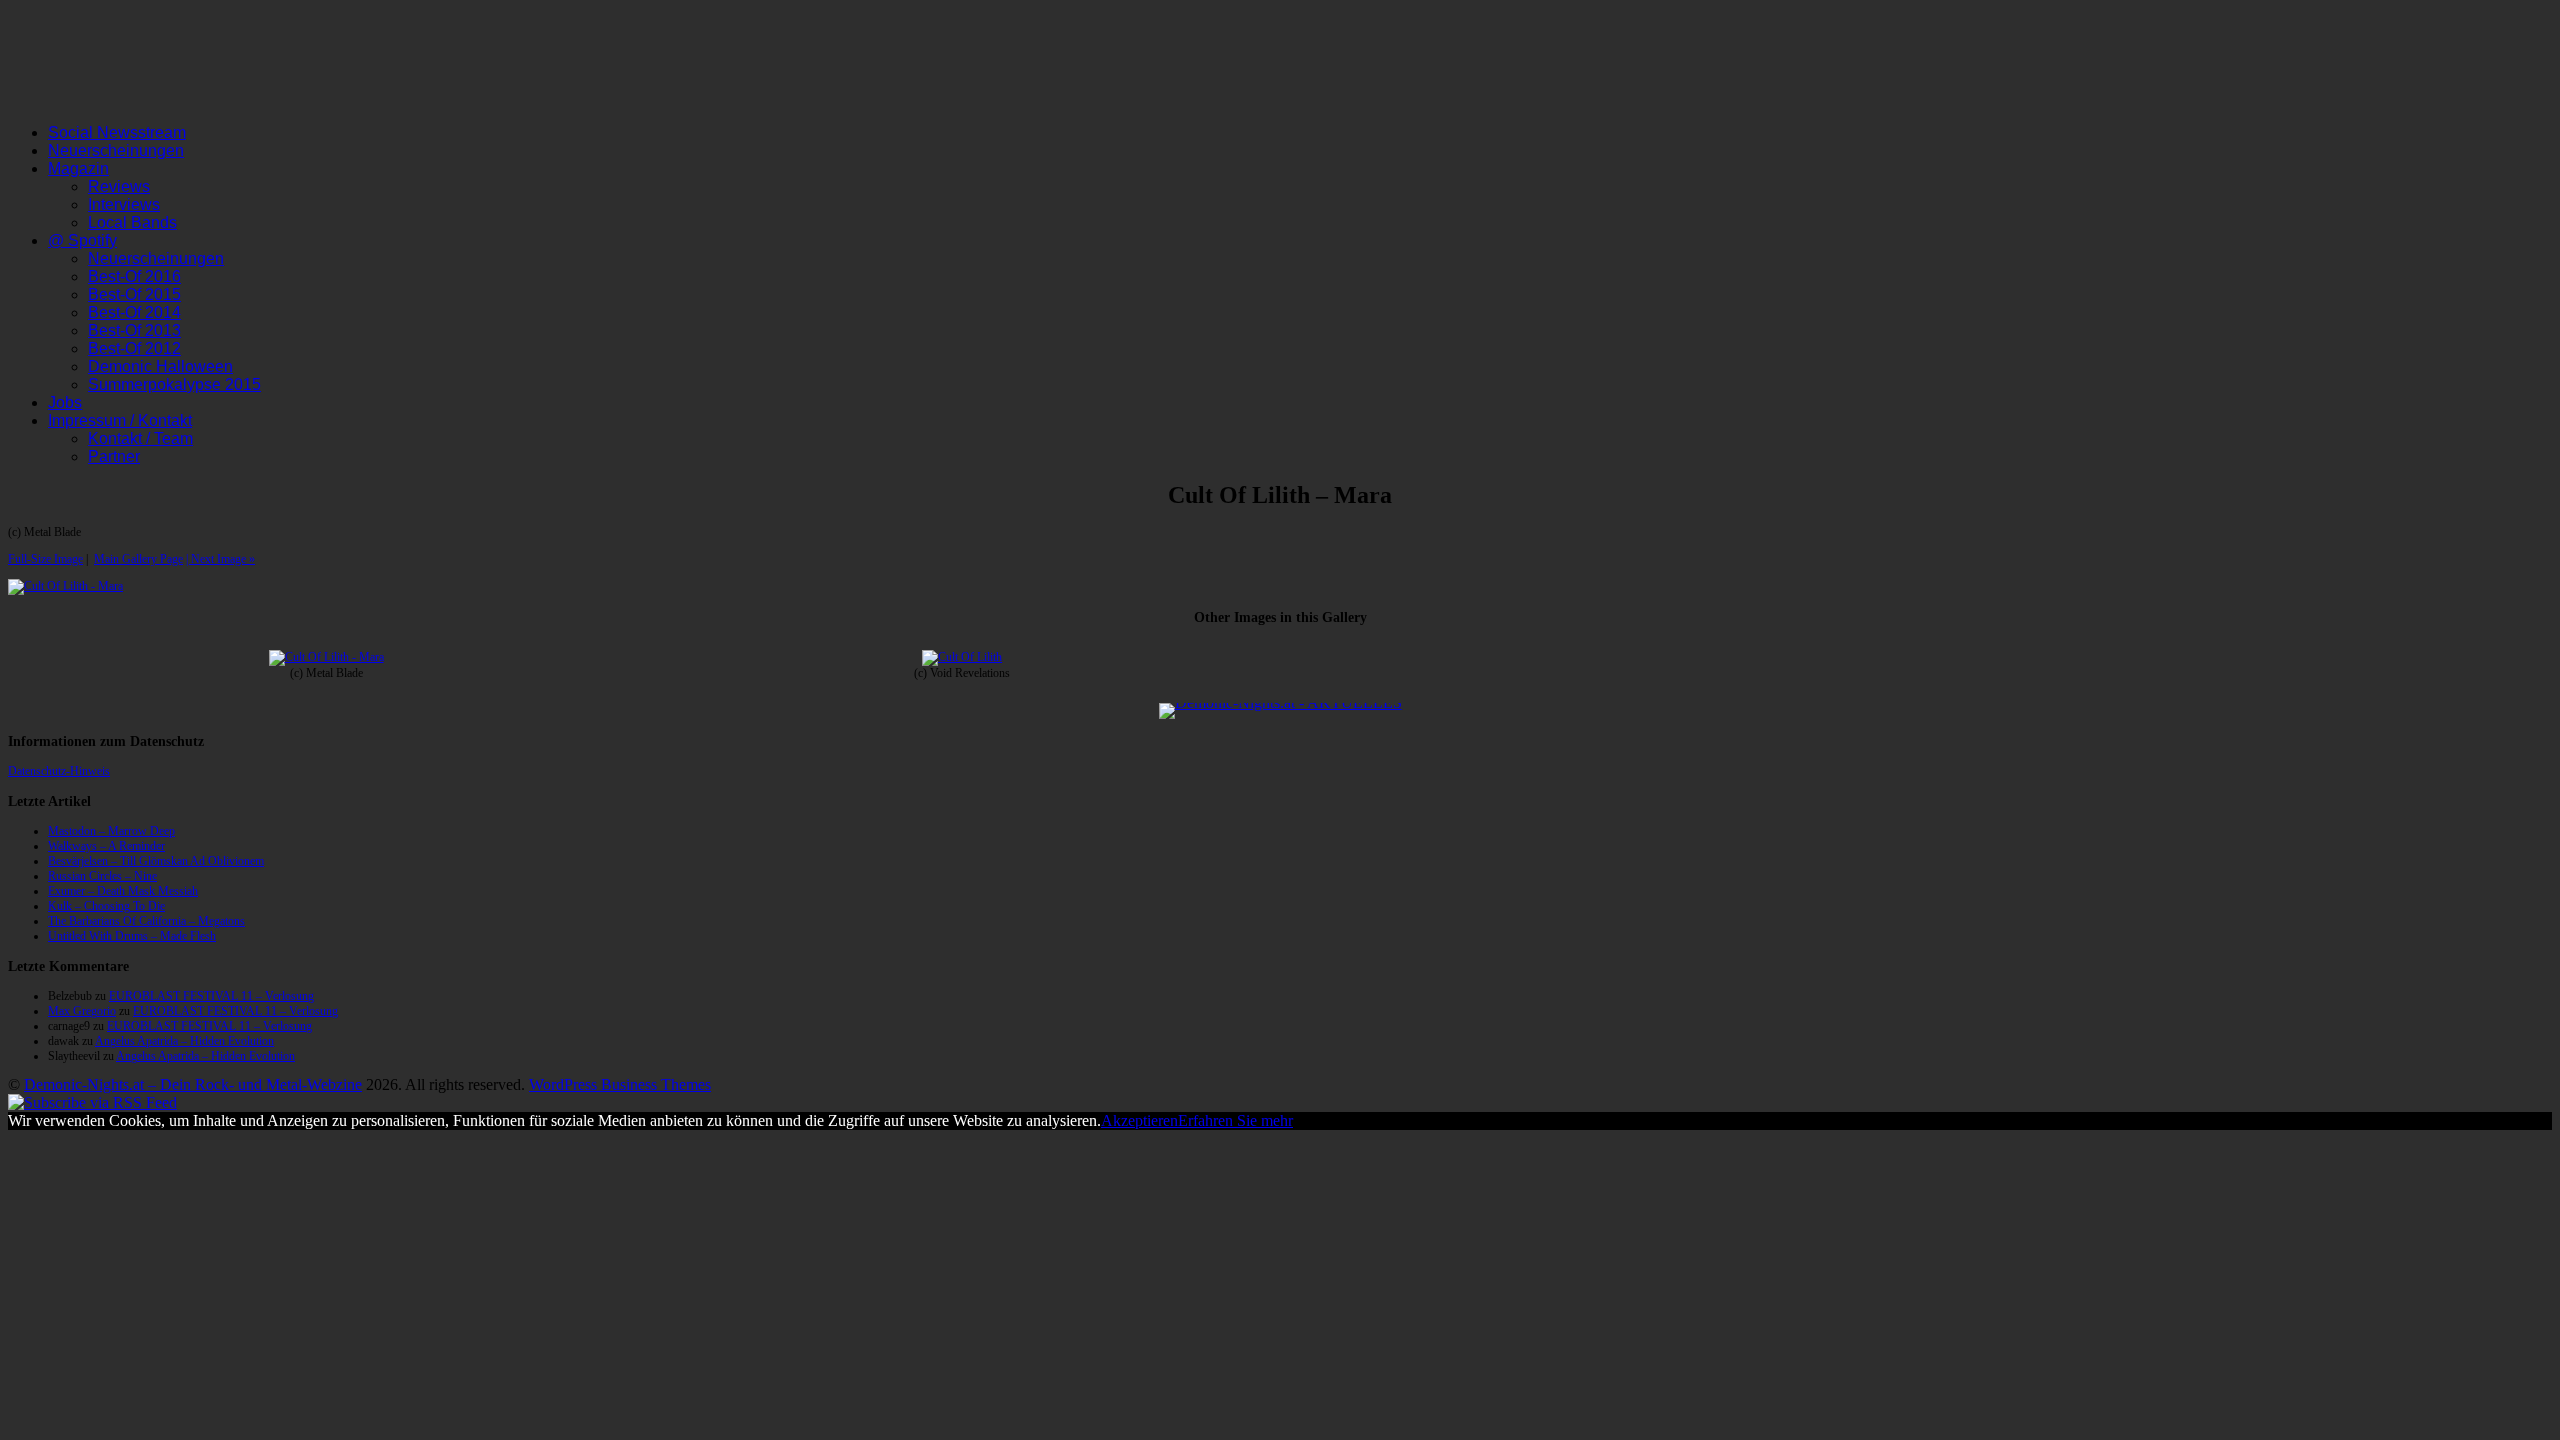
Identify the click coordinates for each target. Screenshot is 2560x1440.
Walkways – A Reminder (106, 846)
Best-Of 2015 (134, 294)
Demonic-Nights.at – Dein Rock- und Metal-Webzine (193, 1084)
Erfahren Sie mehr (1235, 1120)
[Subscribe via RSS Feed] (92, 1102)
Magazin (78, 168)
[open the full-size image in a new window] (65, 586)
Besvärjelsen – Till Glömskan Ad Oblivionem (156, 861)
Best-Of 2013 (134, 330)
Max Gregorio (82, 1011)
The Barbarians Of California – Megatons (146, 921)
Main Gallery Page (138, 559)
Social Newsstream (117, 132)
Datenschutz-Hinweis (59, 771)
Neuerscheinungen (116, 150)
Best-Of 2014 (134, 312)
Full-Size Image (45, 559)
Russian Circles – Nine (102, 876)
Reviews (119, 186)
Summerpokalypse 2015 (174, 384)
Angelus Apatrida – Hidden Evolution (184, 1041)
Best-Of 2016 (134, 276)
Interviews (124, 204)
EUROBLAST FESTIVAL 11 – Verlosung (211, 996)
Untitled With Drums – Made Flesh (132, 936)
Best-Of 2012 (134, 348)
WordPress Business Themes (620, 1084)
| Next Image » (220, 559)
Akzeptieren (1139, 1120)
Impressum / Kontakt (120, 420)
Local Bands (132, 222)
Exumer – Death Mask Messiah (123, 891)
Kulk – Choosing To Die (106, 906)
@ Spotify (82, 240)
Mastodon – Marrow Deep (111, 831)
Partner (114, 456)
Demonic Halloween (160, 366)
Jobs (65, 402)
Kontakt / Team (140, 438)
